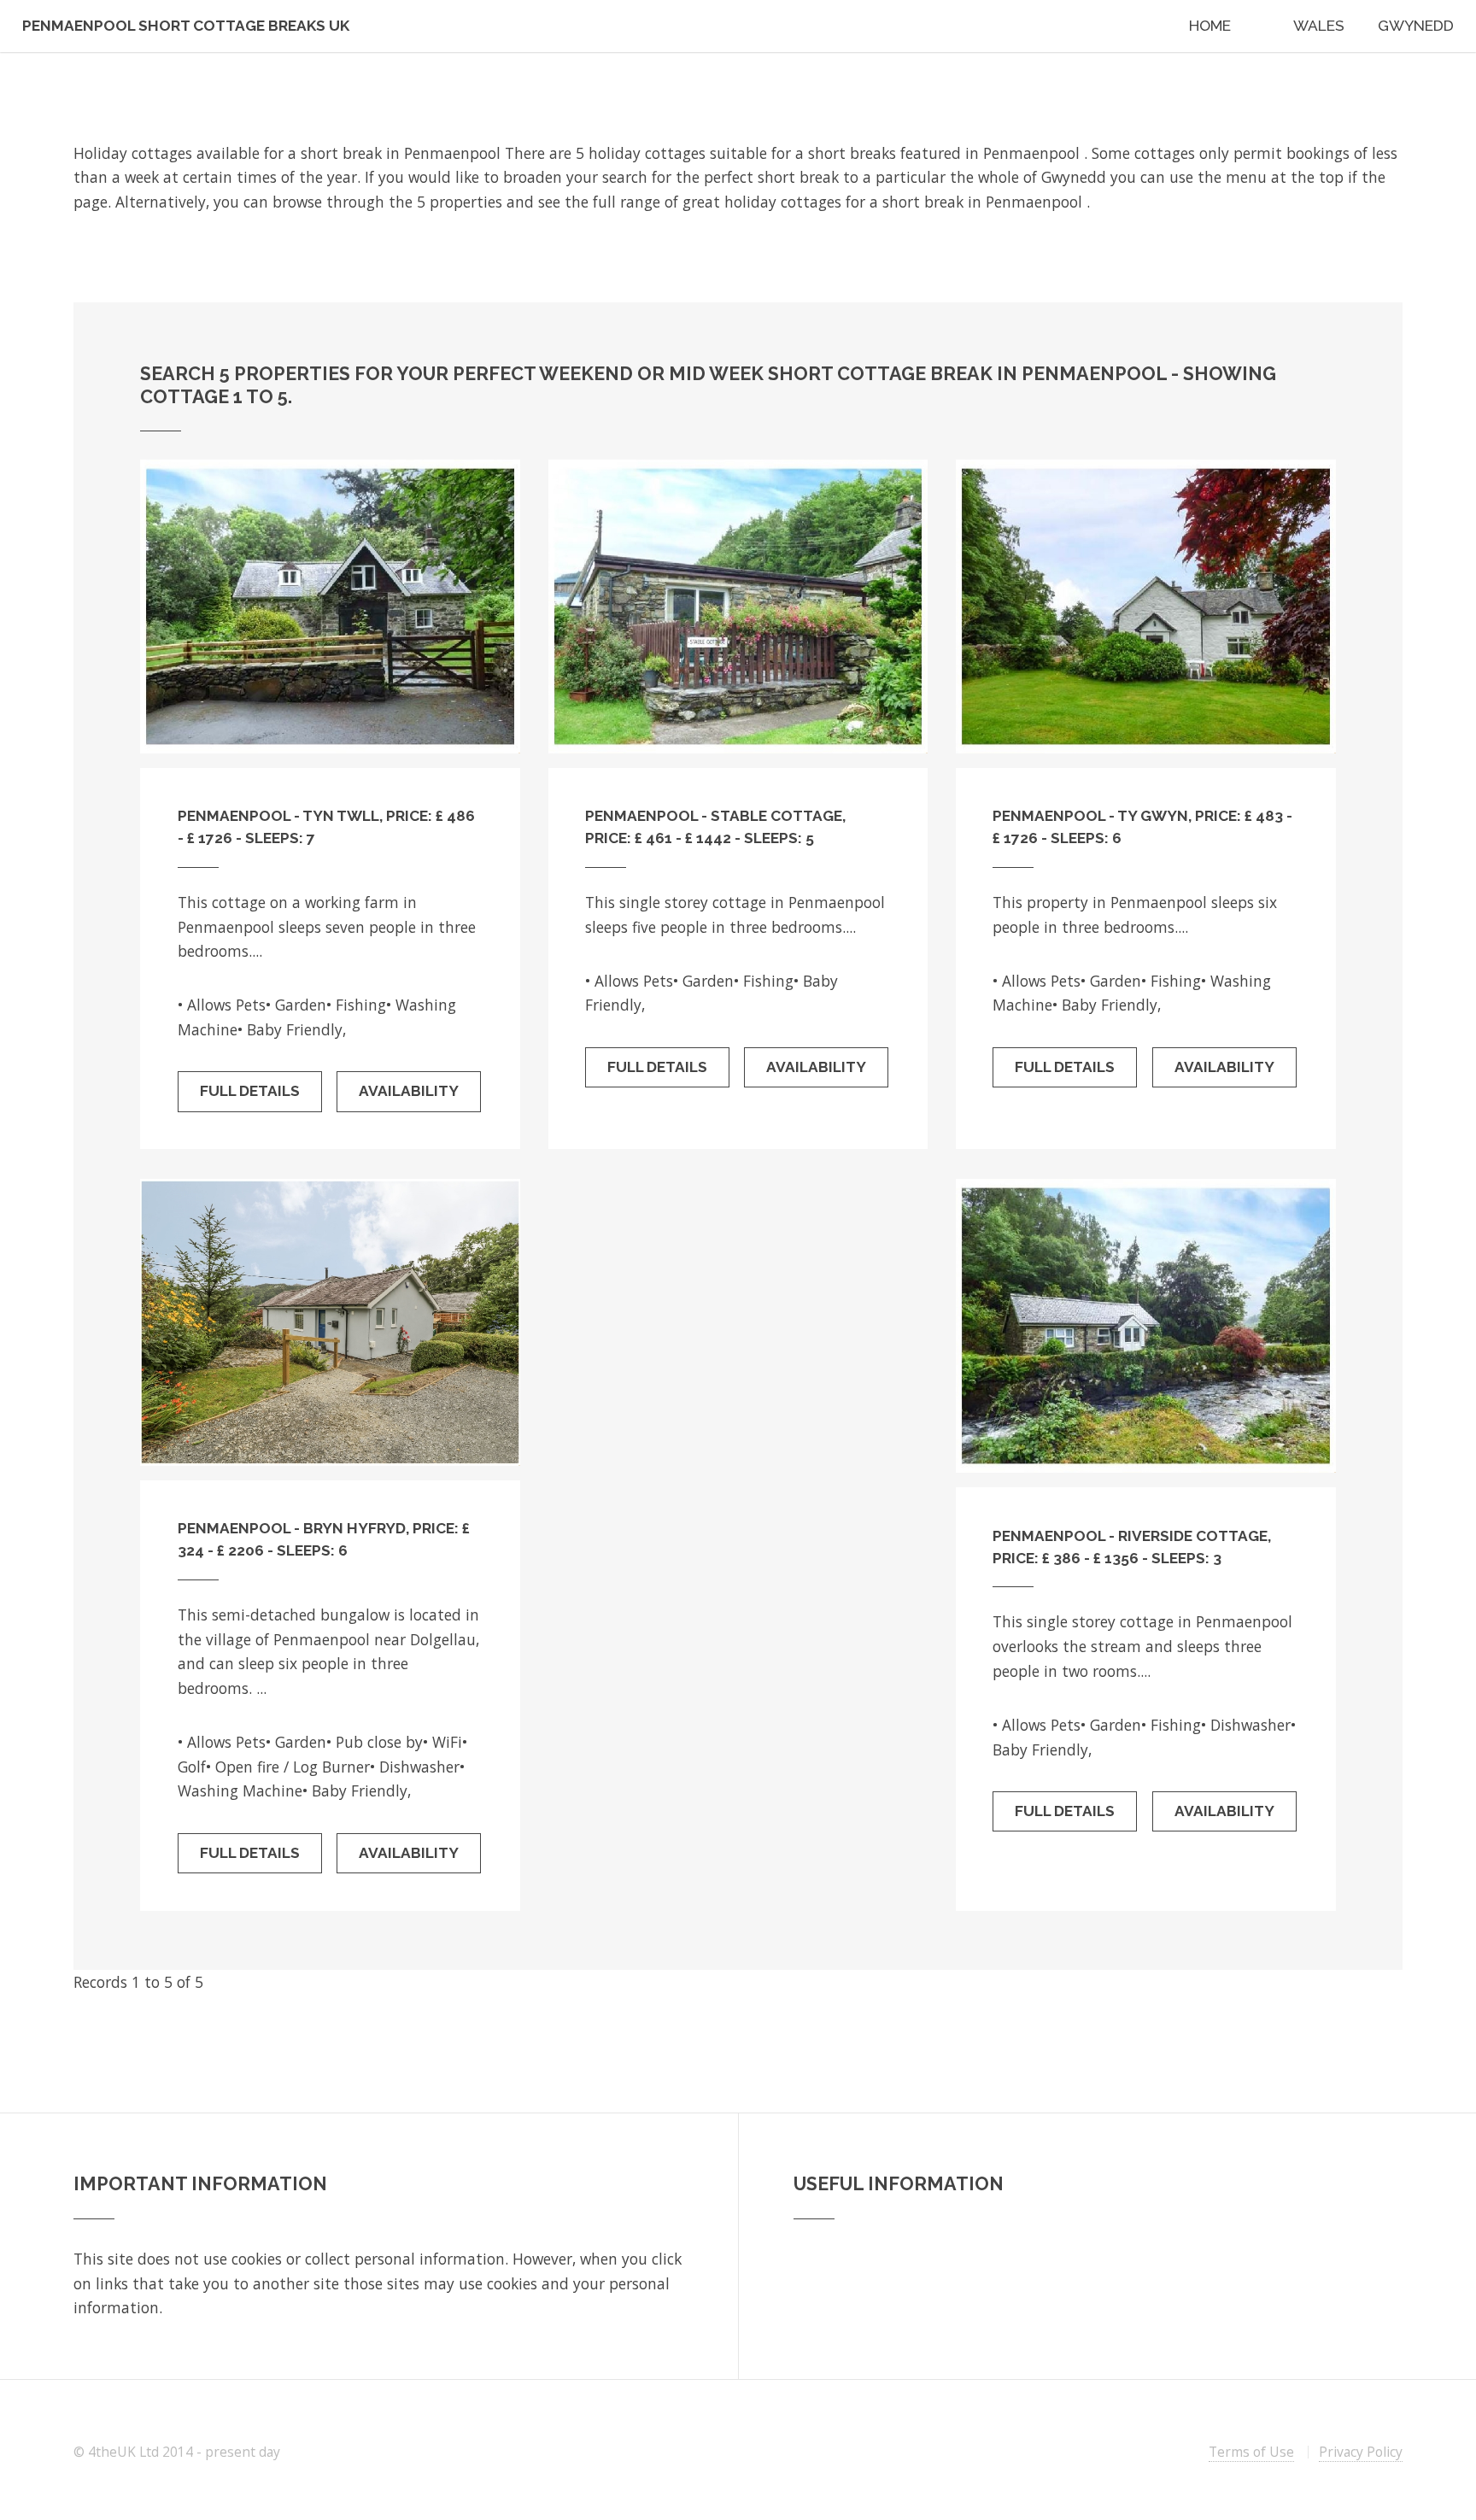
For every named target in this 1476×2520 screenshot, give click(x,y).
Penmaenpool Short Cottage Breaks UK (186, 26)
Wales (1319, 26)
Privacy (1361, 2452)
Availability (409, 1091)
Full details (250, 1091)
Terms (1251, 2452)
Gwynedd (1416, 26)
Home (1210, 26)
